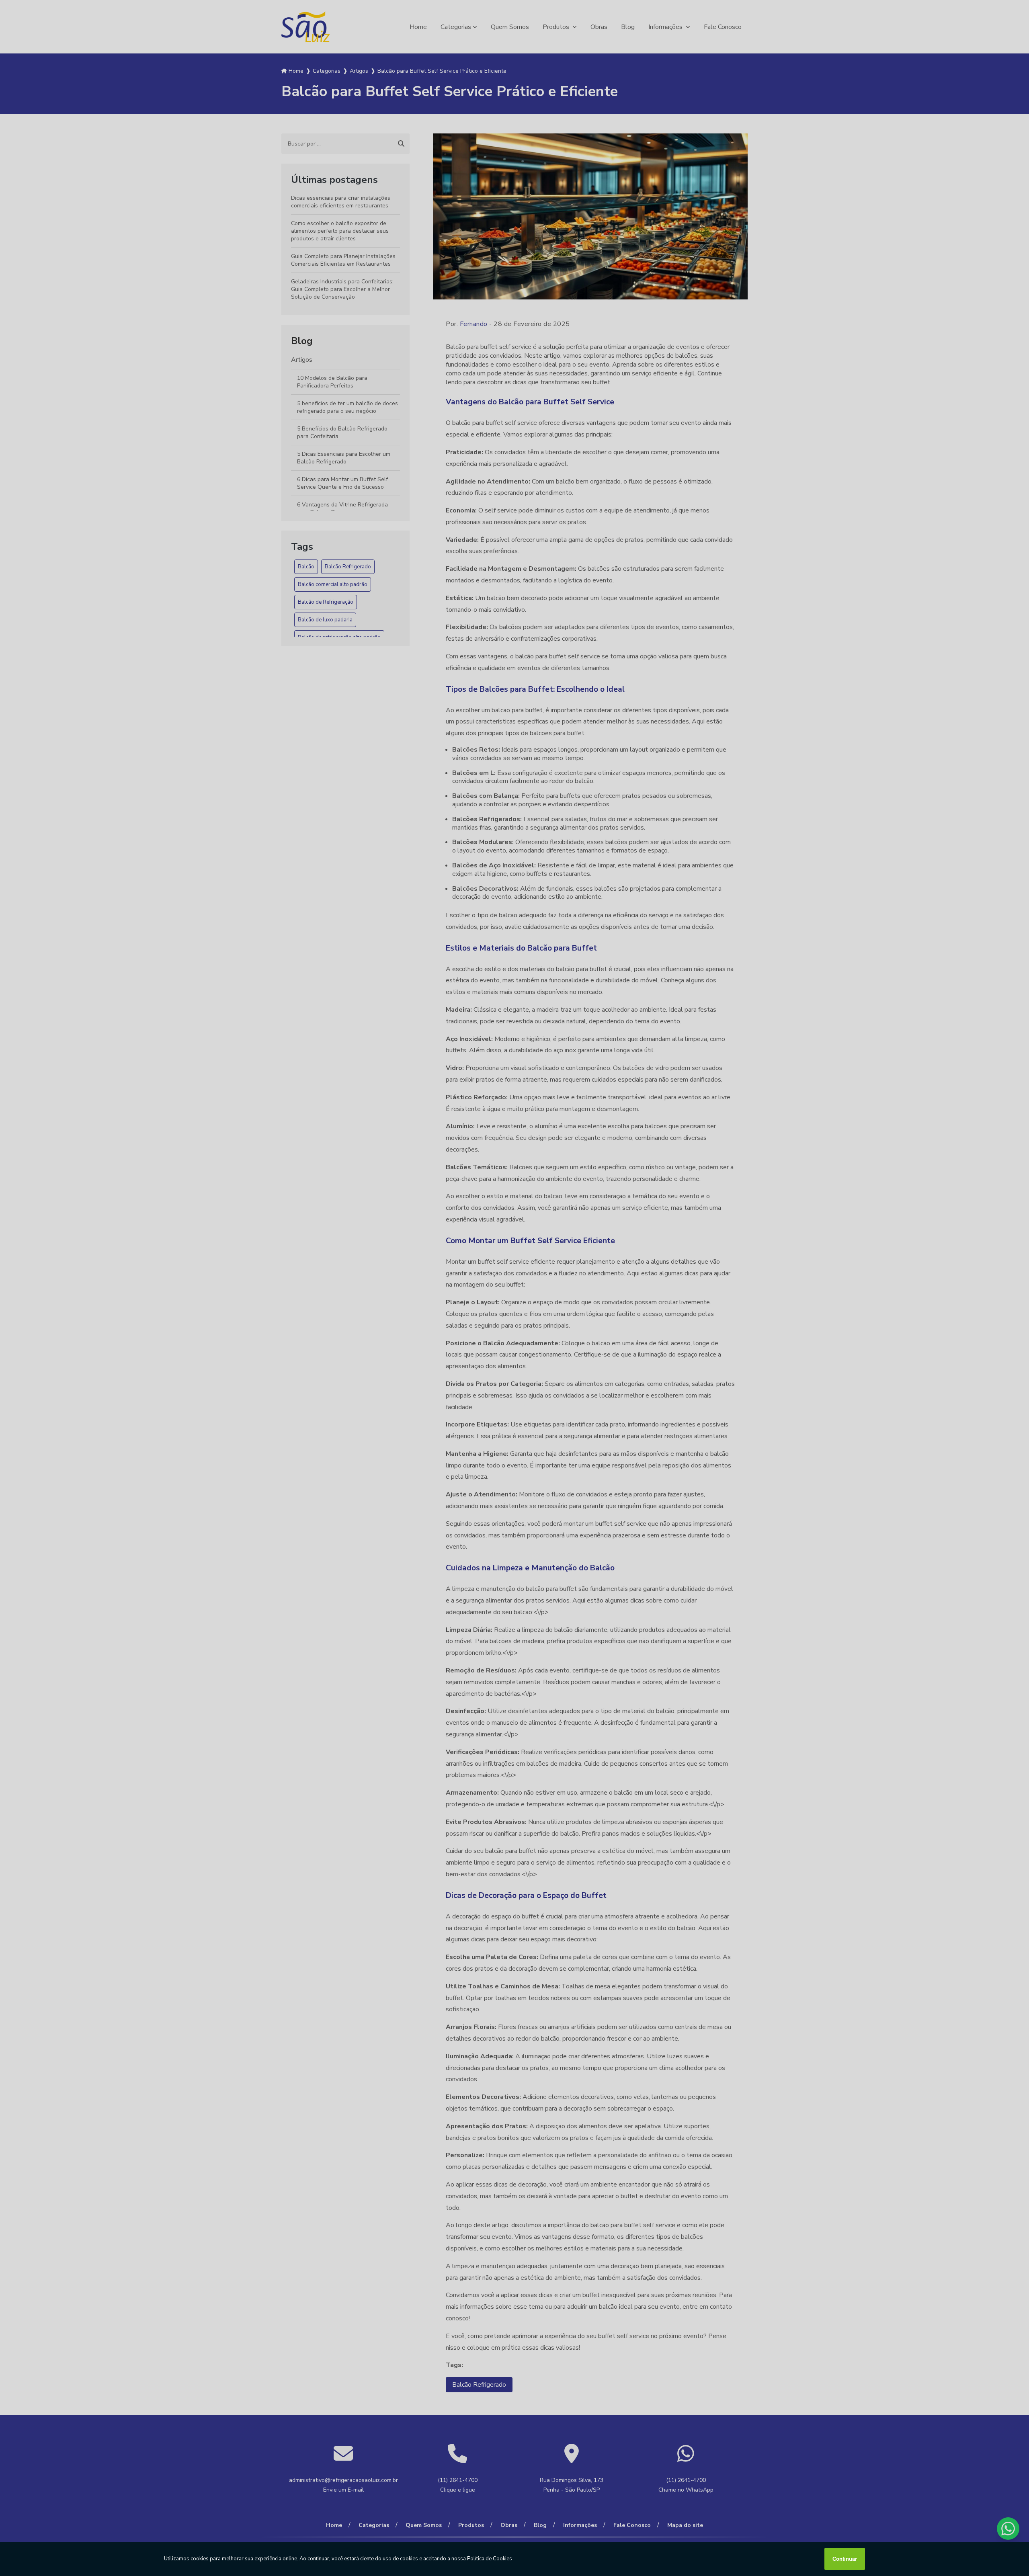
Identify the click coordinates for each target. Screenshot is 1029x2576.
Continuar (845, 2559)
